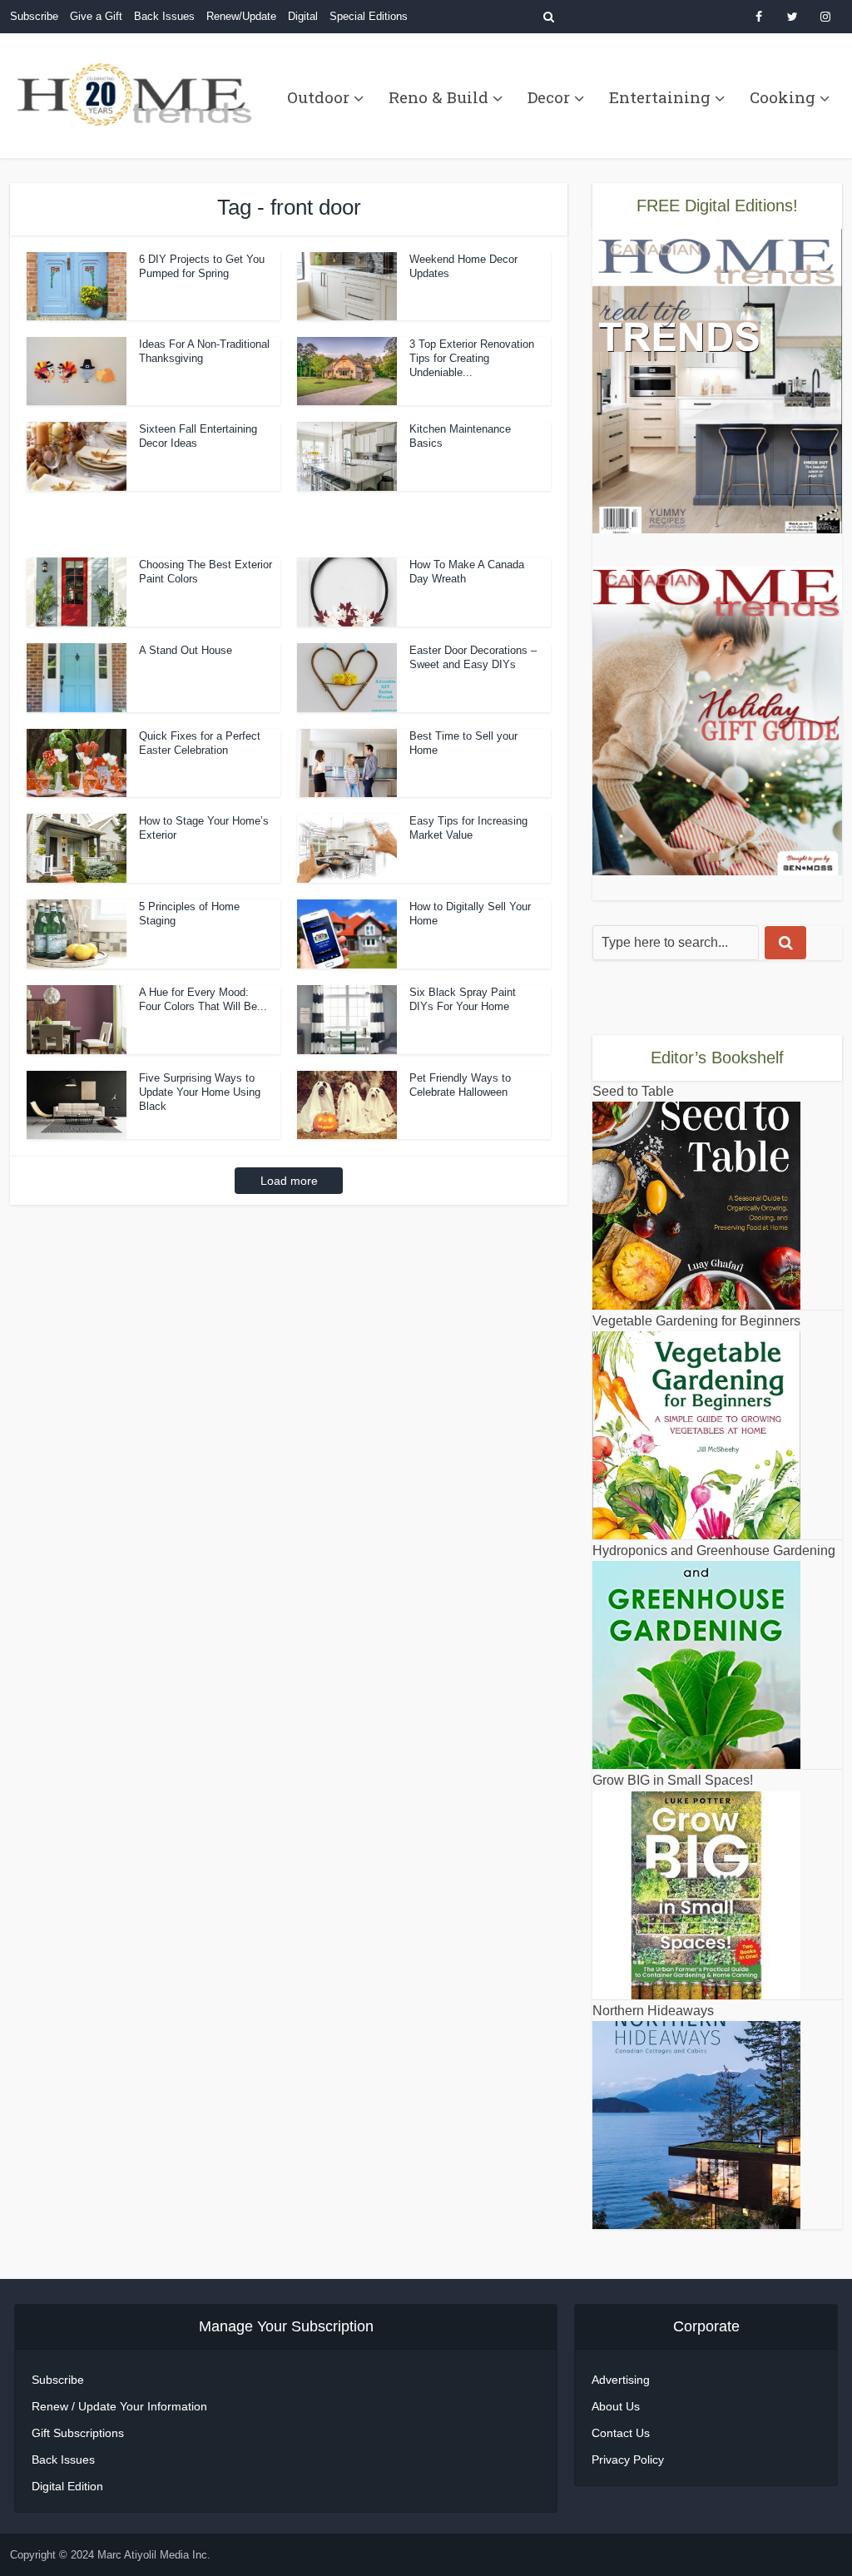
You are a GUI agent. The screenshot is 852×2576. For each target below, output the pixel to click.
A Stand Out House (186, 650)
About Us (616, 2406)
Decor (549, 97)
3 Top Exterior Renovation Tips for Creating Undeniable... (472, 358)
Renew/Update (241, 16)
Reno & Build (438, 97)
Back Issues (164, 16)
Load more (289, 1181)
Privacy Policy (628, 2460)
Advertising (621, 2380)
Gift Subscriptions (78, 2433)
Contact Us (621, 2433)
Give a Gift (96, 16)
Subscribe (34, 16)
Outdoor (318, 97)
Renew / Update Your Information (119, 2406)
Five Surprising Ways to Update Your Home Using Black (200, 1092)
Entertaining (660, 97)
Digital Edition (67, 2486)
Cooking (783, 97)
